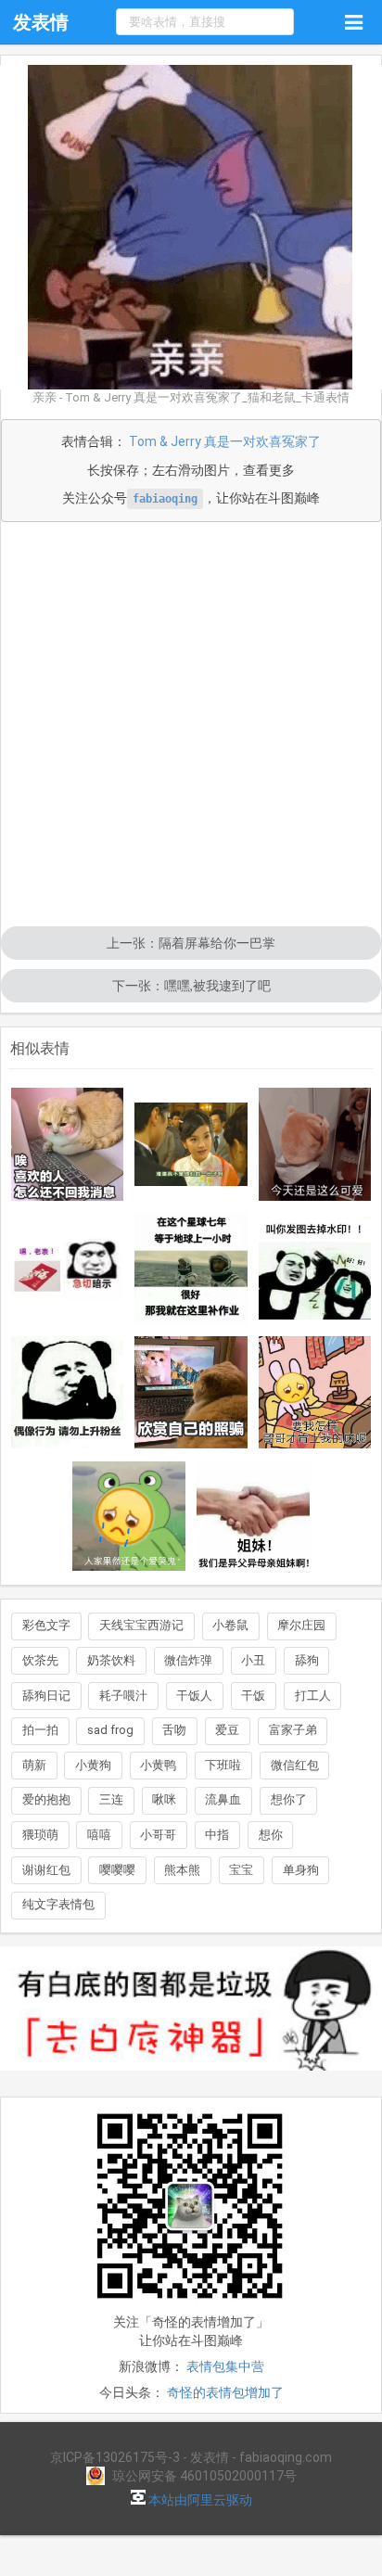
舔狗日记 (46, 1696)
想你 (271, 1835)
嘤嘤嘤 (117, 1870)
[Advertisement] (191, 726)
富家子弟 (293, 1730)
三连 (111, 1799)
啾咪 (164, 1799)
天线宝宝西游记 (141, 1625)
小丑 (253, 1660)
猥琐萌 (40, 1835)
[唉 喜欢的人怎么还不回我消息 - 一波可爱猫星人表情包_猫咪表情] (68, 1144)
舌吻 (174, 1730)
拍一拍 (40, 1730)
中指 (217, 1835)
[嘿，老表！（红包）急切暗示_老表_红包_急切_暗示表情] (68, 1268)
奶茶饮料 (111, 1660)
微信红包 (295, 1765)
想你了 (289, 1799)
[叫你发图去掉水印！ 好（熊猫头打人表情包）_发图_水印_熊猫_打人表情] (315, 1268)
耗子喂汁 (123, 1696)
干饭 (253, 1696)
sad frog (110, 1730)
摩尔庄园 (301, 1625)
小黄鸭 (158, 1765)
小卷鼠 (230, 1625)
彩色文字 (46, 1625)
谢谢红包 (46, 1870)
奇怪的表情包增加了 (225, 2392)
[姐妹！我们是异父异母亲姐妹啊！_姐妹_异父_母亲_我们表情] (253, 1516)
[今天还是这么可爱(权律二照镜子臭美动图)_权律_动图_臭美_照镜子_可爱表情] (315, 1144)
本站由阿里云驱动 (199, 2500)
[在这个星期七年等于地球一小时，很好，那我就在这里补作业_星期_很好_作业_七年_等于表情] (191, 1269)
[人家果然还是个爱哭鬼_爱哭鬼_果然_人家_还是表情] (129, 1517)
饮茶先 (40, 1660)
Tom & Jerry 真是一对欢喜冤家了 (225, 441)
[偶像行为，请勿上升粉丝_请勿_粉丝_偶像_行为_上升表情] (68, 1393)
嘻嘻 (99, 1835)
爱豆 (227, 1730)
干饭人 (194, 1696)
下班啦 (223, 1765)
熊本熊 (182, 1870)
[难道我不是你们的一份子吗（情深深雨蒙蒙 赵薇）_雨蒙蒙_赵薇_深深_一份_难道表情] (191, 1144)
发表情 (41, 22)
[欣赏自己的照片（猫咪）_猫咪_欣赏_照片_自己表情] (191, 1393)
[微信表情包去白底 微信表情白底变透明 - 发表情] (191, 2079)
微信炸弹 (188, 1660)
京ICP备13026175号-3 (115, 2457)
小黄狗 (93, 1765)
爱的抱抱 (46, 1799)
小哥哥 (158, 1835)
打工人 (313, 1696)
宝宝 (241, 1870)
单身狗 (301, 1870)
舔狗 (307, 1660)
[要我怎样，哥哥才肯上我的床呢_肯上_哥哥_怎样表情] (315, 1393)
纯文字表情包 (58, 1904)
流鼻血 (223, 1799)
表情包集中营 (225, 2366)
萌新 (34, 1765)
